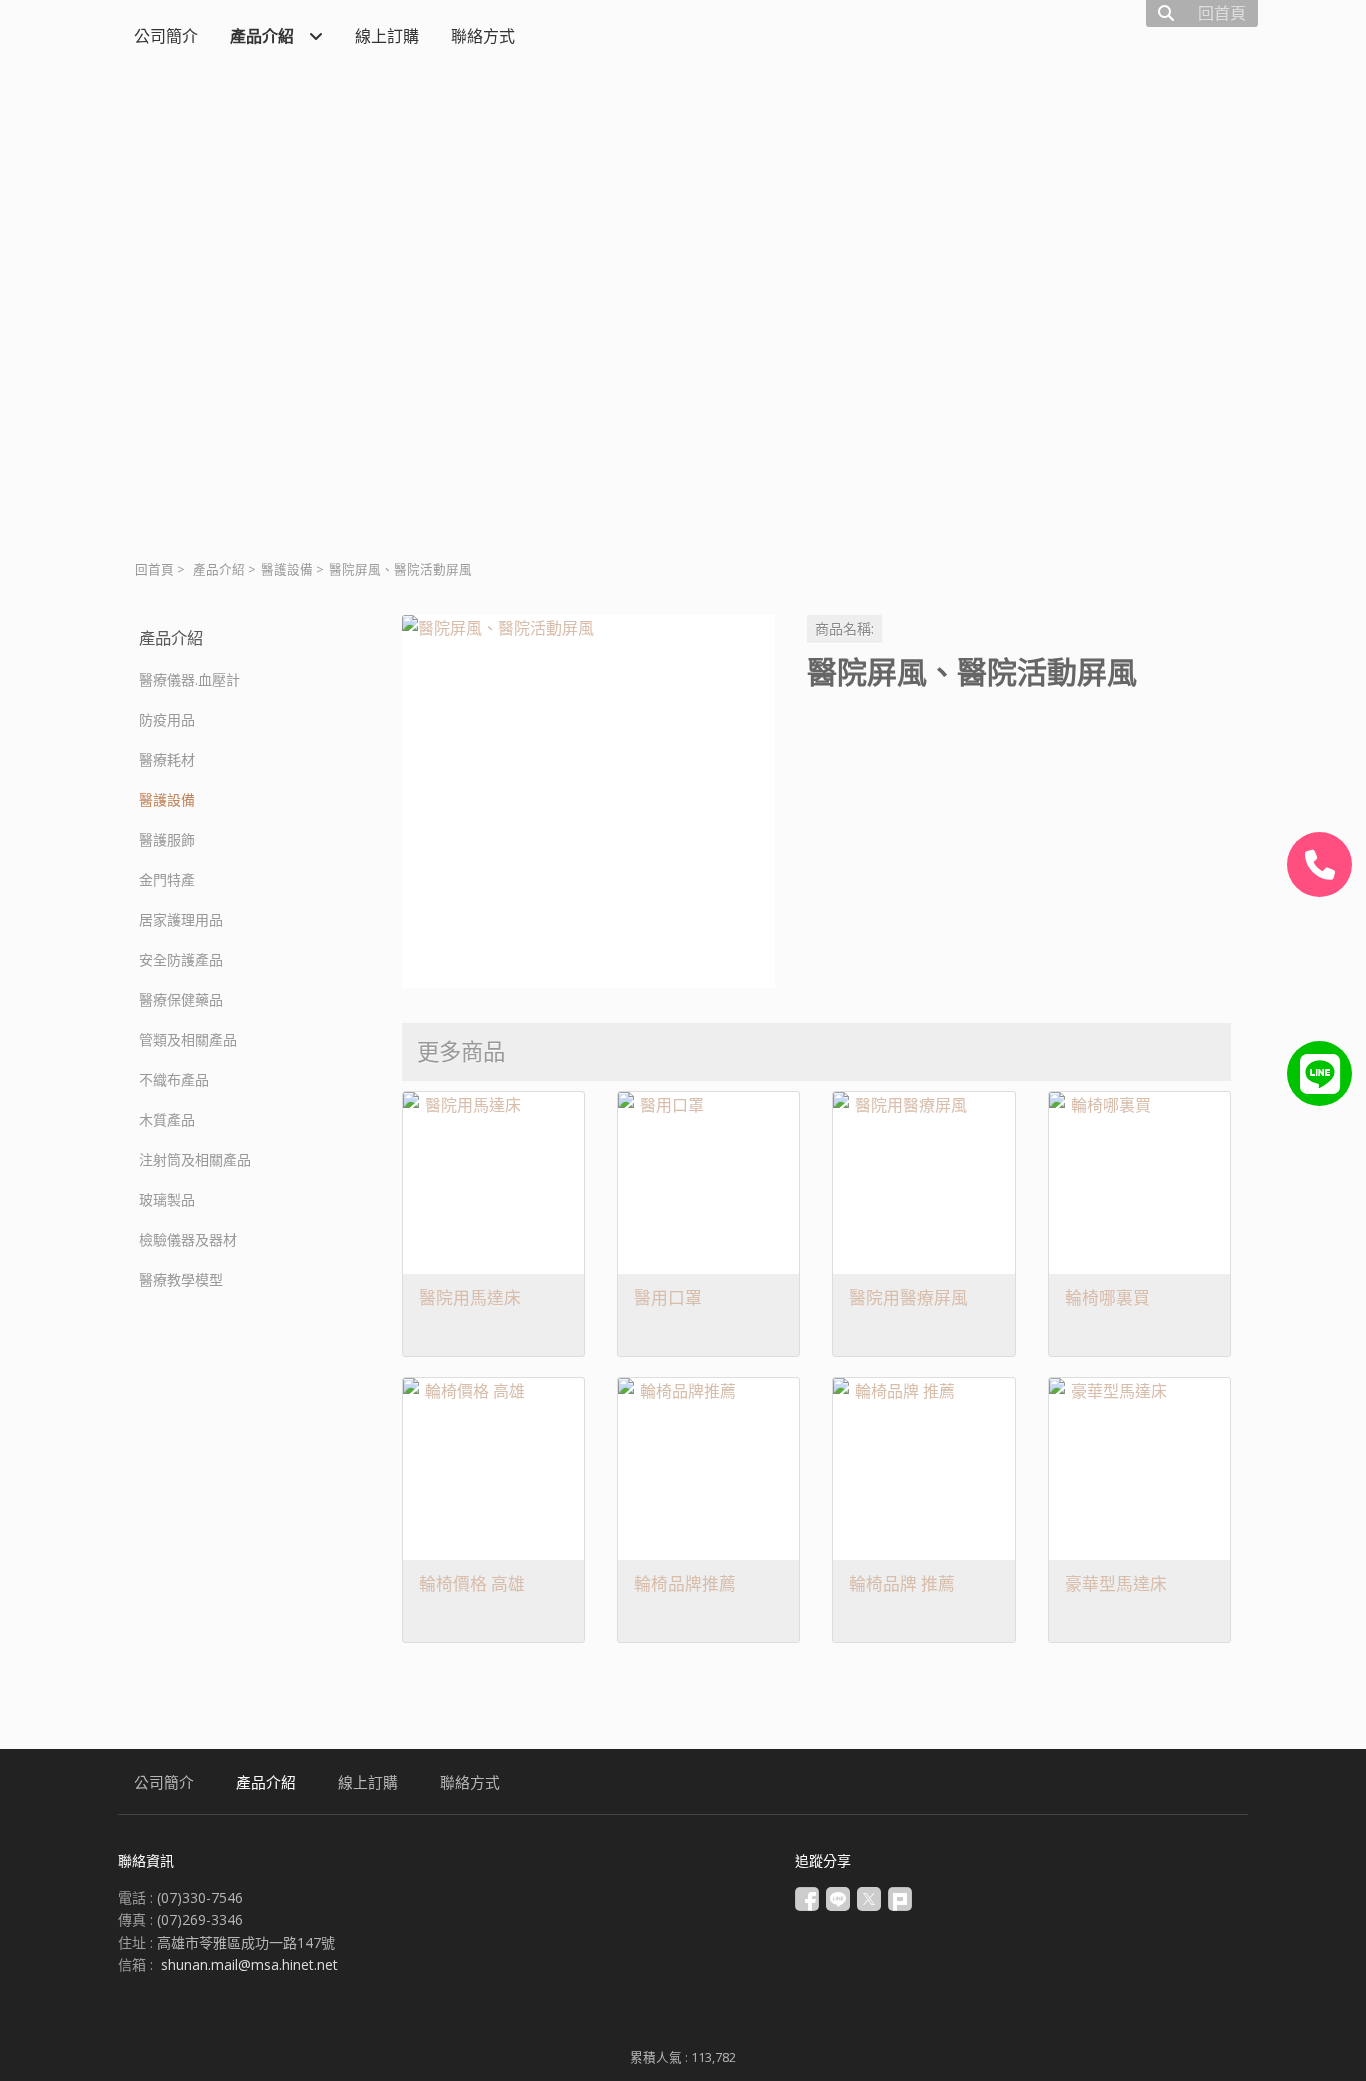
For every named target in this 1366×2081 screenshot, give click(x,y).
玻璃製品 (167, 1199)
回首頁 (154, 569)
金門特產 (167, 879)
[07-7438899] (1319, 864)
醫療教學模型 (181, 1279)
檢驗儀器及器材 (188, 1239)
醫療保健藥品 (181, 999)
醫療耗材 (167, 759)
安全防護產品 (181, 959)
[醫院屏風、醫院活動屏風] (588, 801)
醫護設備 (287, 569)
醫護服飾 (167, 839)
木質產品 (167, 1119)
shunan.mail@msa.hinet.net (249, 1964)
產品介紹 (219, 569)
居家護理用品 (181, 919)
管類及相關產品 (188, 1039)
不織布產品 (174, 1079)
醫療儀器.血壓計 (189, 679)
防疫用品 (167, 719)
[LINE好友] (1319, 1073)
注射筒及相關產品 (195, 1159)
